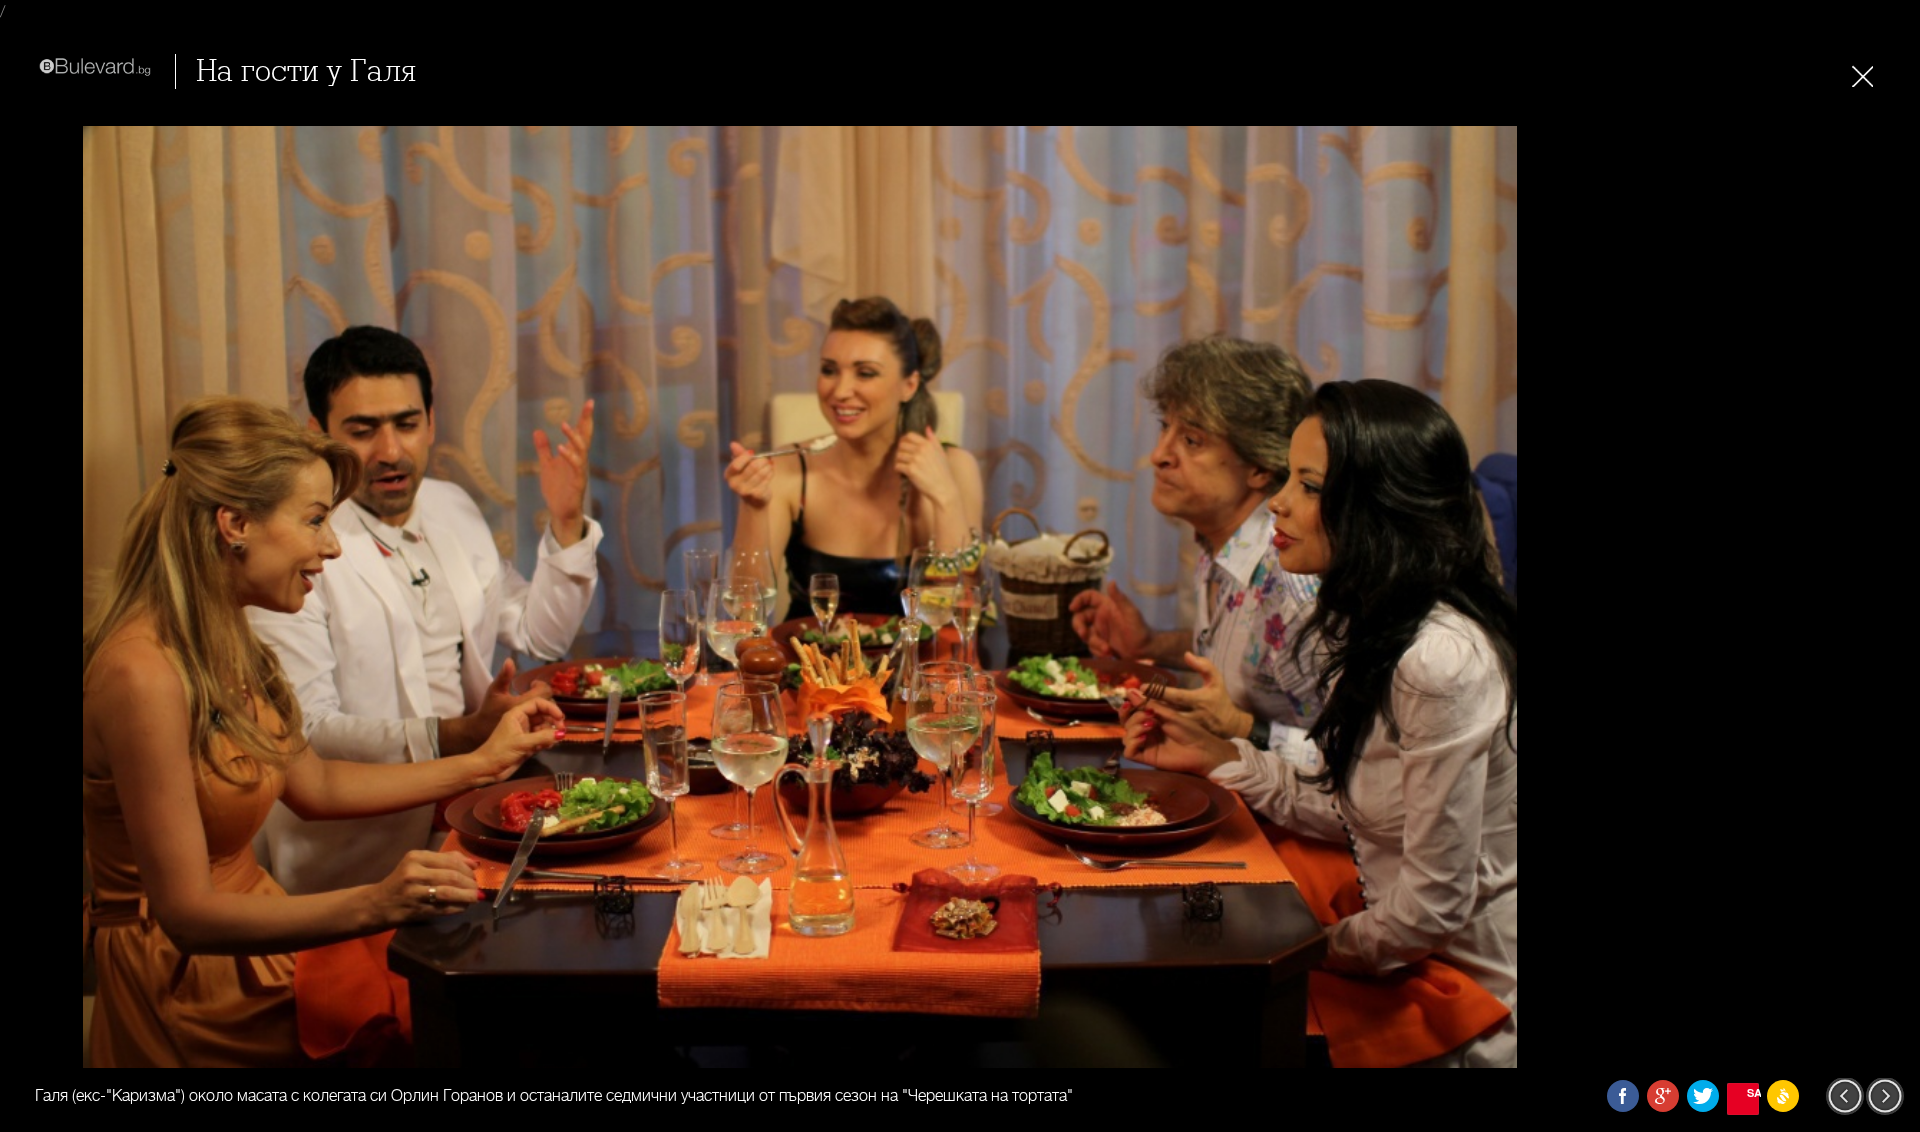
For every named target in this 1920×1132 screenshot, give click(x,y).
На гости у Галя (306, 71)
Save (1753, 1092)
